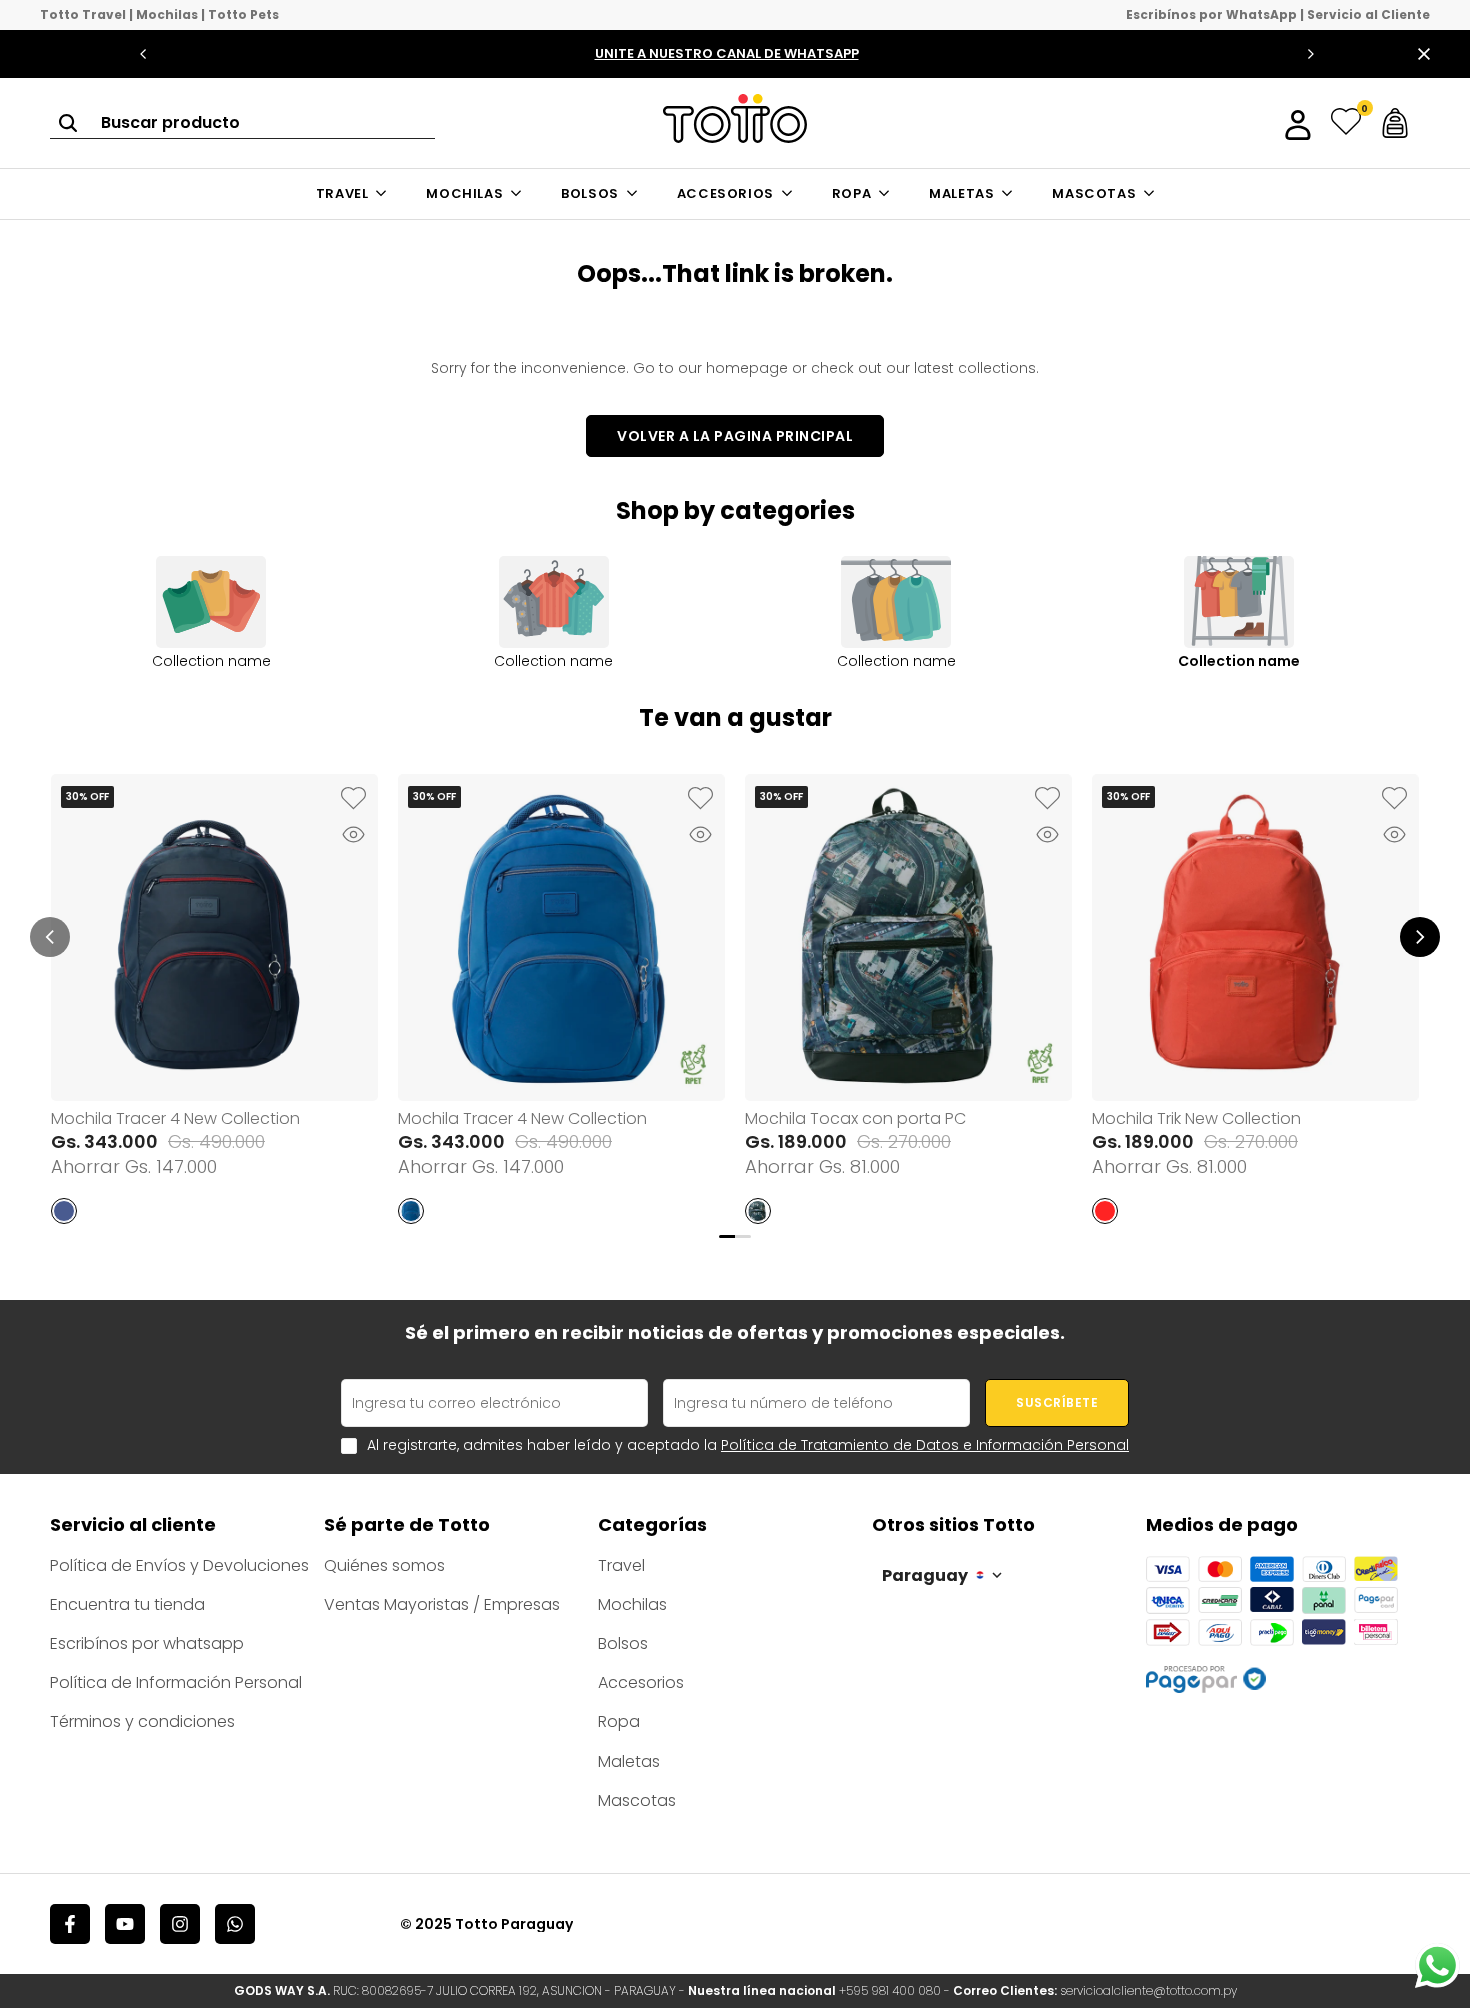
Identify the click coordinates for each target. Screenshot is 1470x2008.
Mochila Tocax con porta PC (855, 1118)
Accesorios (641, 1682)
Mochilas (167, 15)
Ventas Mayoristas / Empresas (442, 1604)
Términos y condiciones (142, 1721)
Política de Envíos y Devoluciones (179, 1565)
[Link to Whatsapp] (1437, 1965)
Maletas (629, 1761)
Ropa (619, 1721)
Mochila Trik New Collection (1196, 1118)
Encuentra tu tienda (127, 1604)
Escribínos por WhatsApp (1211, 15)
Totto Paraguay (514, 1924)
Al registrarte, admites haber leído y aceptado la (748, 1445)
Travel (621, 1565)
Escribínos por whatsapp (147, 1643)
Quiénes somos (384, 1565)
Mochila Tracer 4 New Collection (175, 1118)
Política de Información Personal (176, 1682)
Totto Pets (243, 15)
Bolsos (623, 1643)
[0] (1346, 123)
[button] (353, 799)
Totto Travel (83, 15)
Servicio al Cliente (1368, 15)
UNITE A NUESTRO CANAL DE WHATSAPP (727, 53)
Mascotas (637, 1800)
